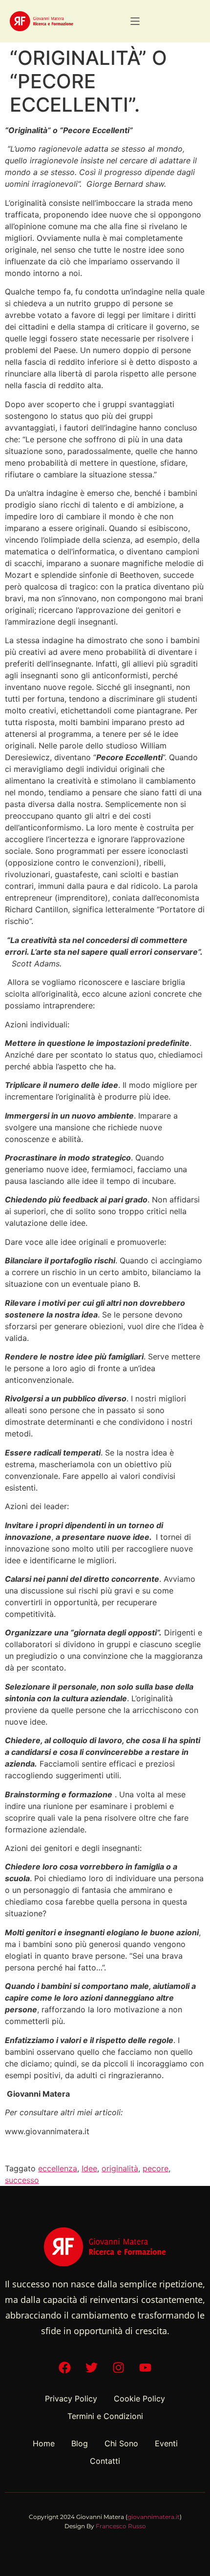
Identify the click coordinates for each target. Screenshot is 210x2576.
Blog (80, 2443)
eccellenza (58, 2168)
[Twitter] (92, 2368)
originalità (120, 2168)
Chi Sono (121, 2443)
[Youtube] (146, 2368)
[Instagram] (119, 2368)
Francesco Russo (121, 2526)
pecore (156, 2168)
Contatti (105, 2461)
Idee (89, 2168)
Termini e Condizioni (105, 2416)
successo (22, 2180)
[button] (135, 21)
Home (44, 2443)
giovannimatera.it (154, 2517)
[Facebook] (65, 2368)
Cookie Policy (139, 2399)
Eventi (166, 2443)
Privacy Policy (71, 2399)
